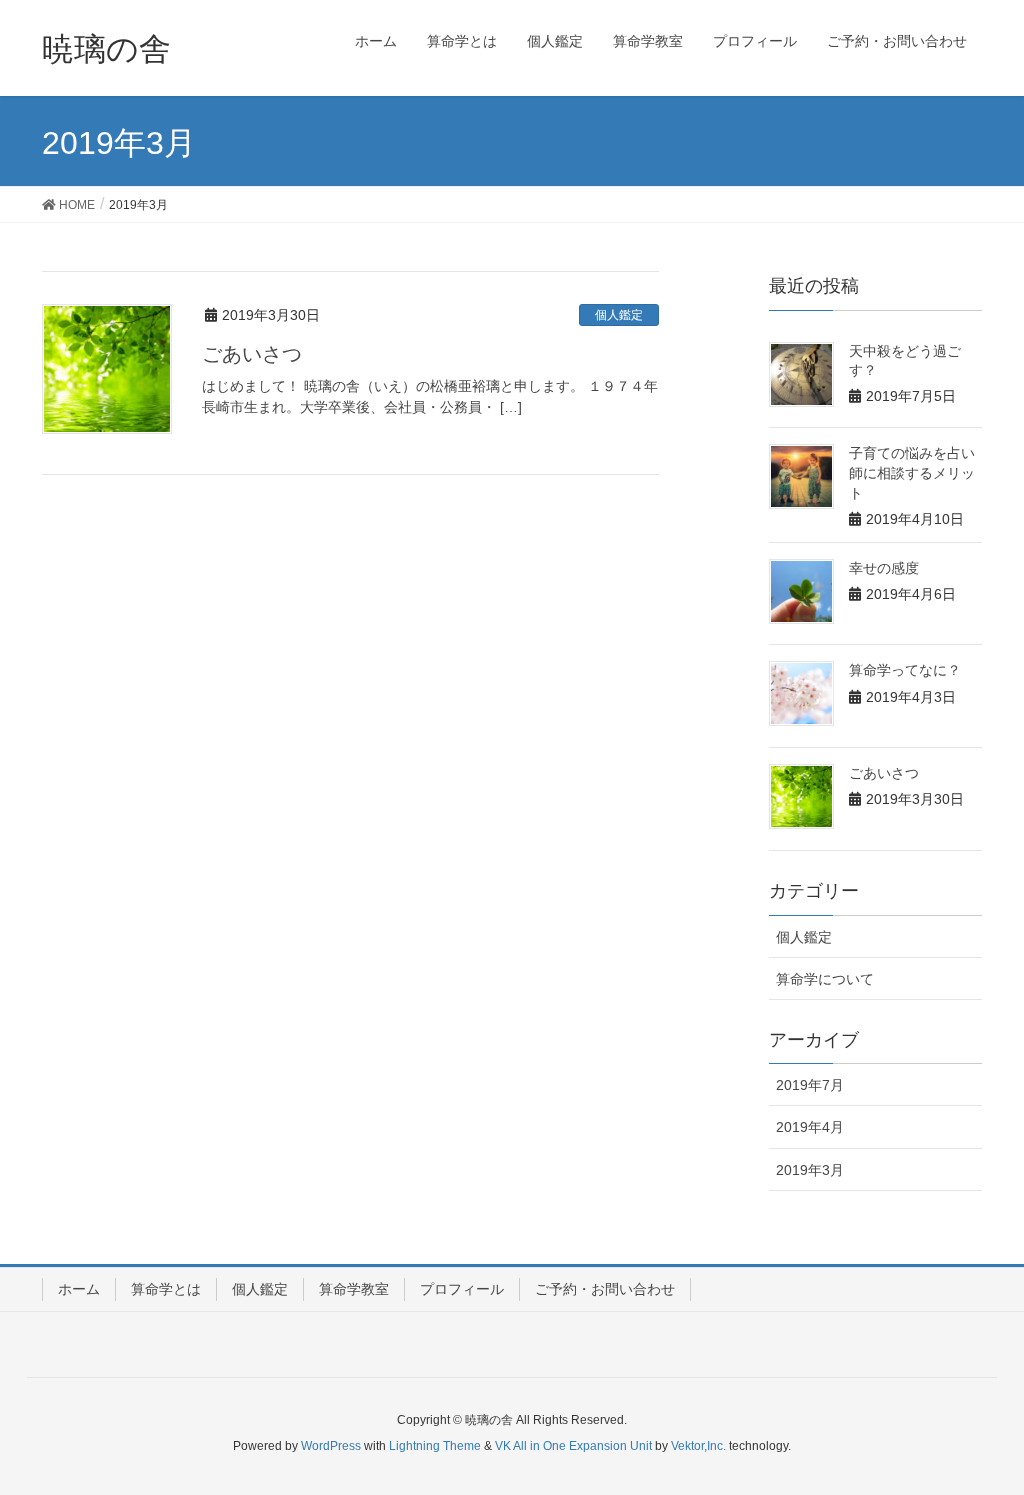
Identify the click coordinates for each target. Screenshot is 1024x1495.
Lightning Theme (435, 1446)
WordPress (331, 1446)
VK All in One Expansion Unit (573, 1446)
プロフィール (462, 1289)
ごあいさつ (252, 354)
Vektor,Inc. (698, 1446)
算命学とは (166, 1289)
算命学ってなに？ (905, 670)
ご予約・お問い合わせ (605, 1289)
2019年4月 (810, 1127)
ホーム (79, 1289)
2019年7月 (810, 1085)
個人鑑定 (619, 315)
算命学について (825, 979)
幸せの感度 (884, 568)
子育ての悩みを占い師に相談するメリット (912, 472)
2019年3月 (810, 1170)
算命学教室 (354, 1289)
